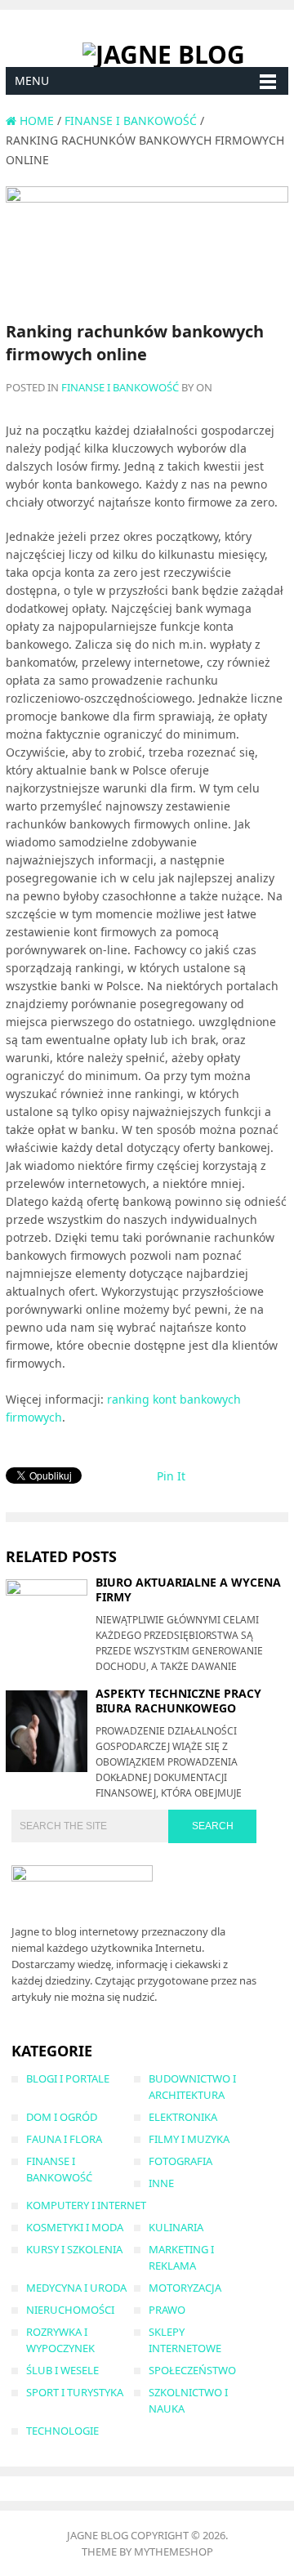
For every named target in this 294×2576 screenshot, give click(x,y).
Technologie (62, 2431)
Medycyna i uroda (76, 2288)
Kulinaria (176, 2227)
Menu (32, 80)
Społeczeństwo (192, 2370)
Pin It (171, 1476)
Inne (161, 2183)
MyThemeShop (174, 2551)
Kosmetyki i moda (75, 2227)
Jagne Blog (98, 2535)
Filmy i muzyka (189, 2139)
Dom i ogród (62, 2117)
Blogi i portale (68, 2078)
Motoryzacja (185, 2288)
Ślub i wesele (62, 2370)
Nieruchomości (70, 2310)
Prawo (167, 2310)
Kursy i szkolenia (74, 2249)
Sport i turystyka (75, 2392)
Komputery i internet (86, 2205)
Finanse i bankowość (120, 387)
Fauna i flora (64, 2139)
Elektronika (183, 2117)
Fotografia (180, 2161)
